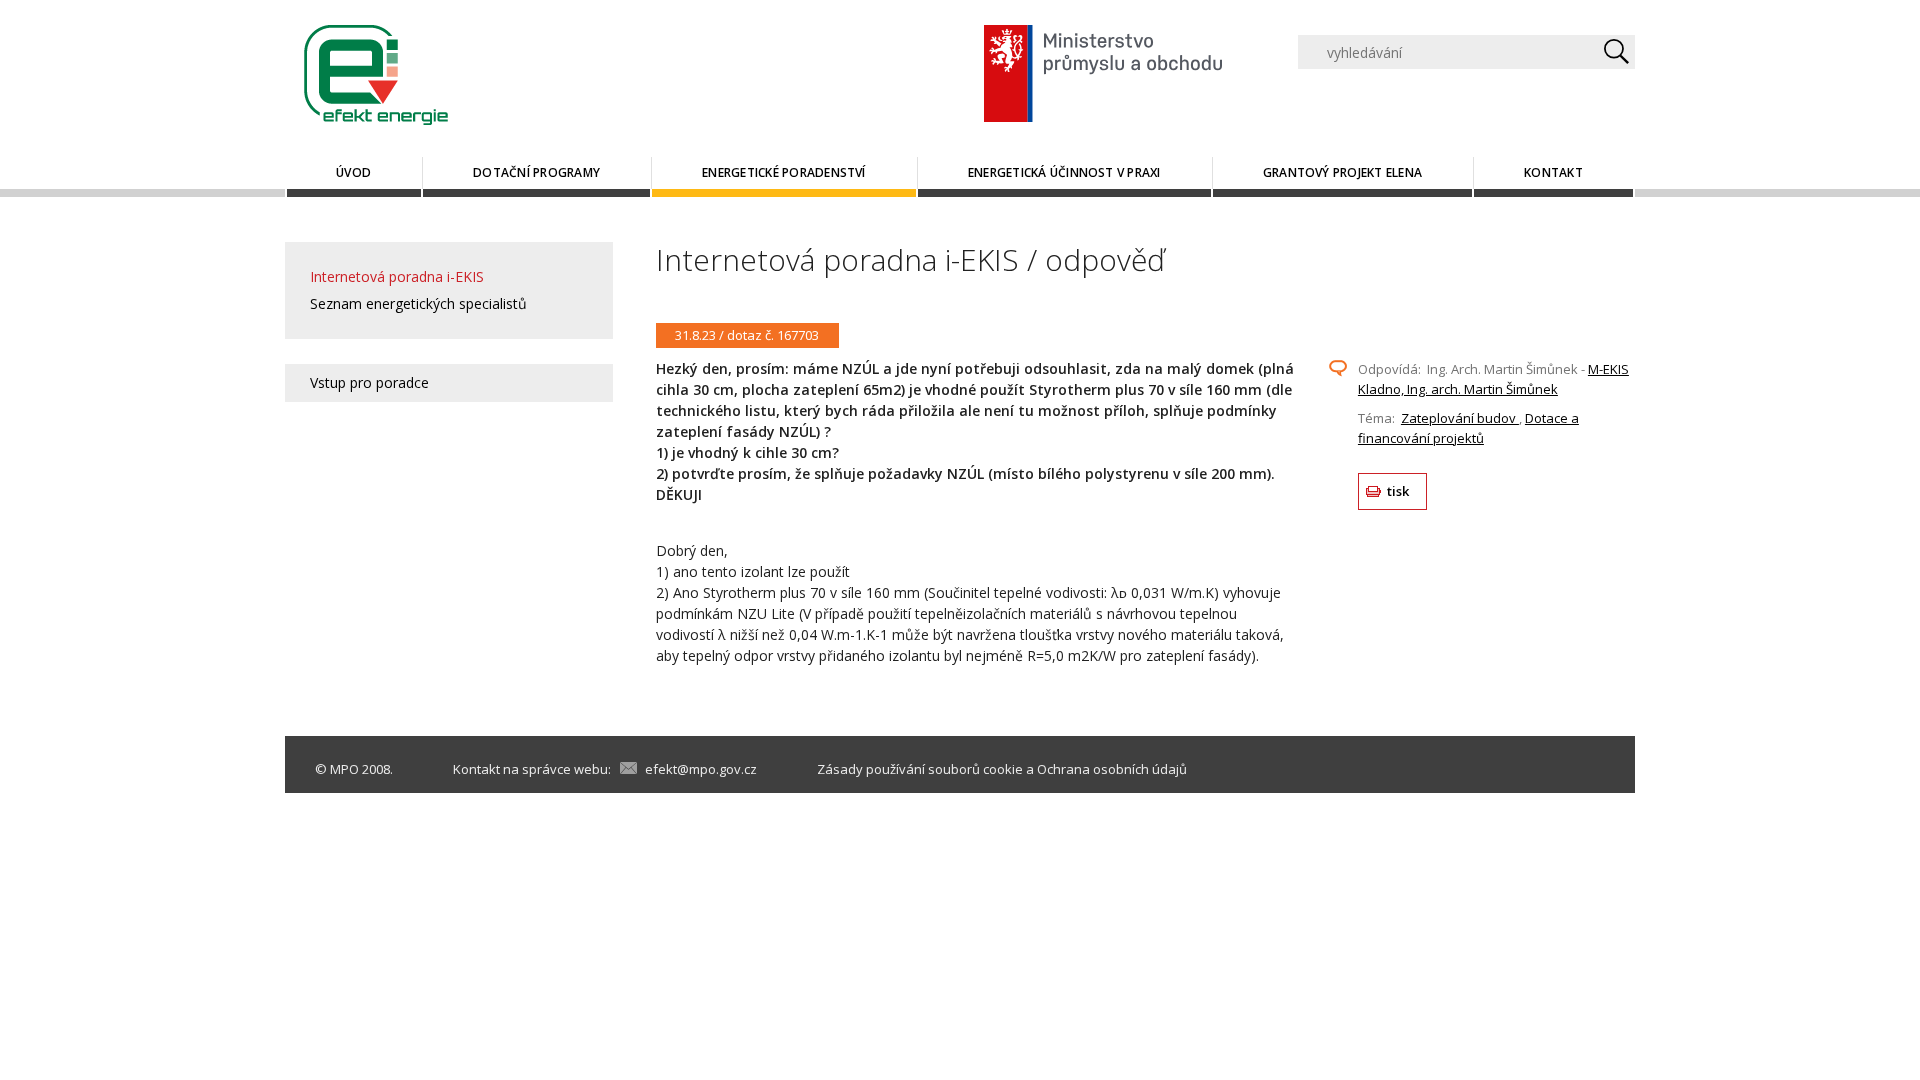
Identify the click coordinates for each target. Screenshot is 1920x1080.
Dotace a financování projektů (1468, 428)
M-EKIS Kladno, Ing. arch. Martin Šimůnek (1493, 379)
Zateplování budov (1460, 418)
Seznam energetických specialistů (418, 303)
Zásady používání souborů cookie (920, 769)
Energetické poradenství (784, 172)
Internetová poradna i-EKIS (397, 276)
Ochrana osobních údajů (1112, 769)
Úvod (353, 172)
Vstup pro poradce (369, 382)
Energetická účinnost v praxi (1064, 172)
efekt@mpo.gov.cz (701, 769)
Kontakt (1553, 172)
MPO (344, 769)
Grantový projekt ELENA (1342, 172)
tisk (1398, 491)
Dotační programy (536, 172)
